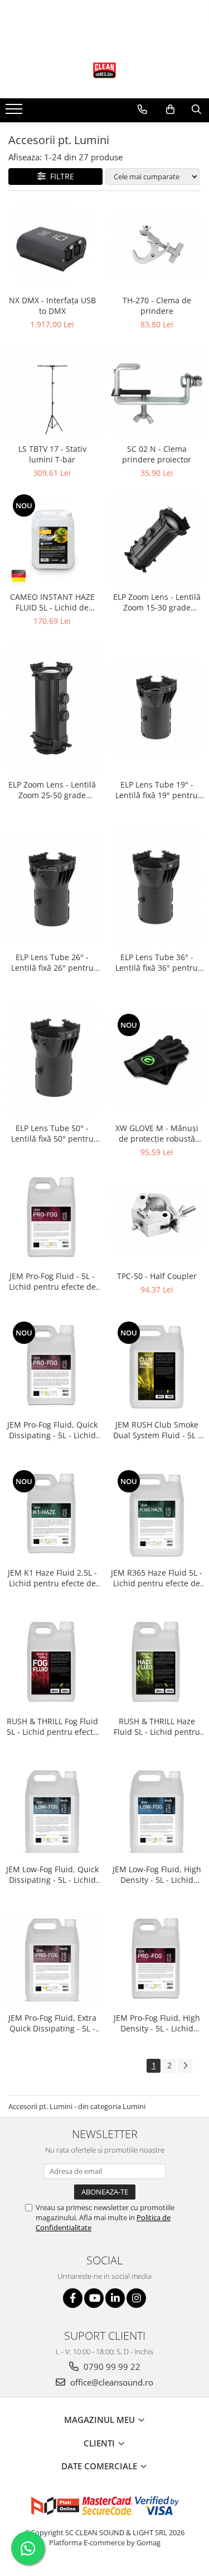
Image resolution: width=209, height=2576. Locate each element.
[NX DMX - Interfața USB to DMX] (52, 246)
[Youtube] (94, 2298)
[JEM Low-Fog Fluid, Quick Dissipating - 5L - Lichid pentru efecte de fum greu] (52, 1812)
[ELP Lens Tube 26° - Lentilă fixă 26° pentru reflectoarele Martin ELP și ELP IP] (52, 887)
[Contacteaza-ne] (142, 109)
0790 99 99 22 (111, 2367)
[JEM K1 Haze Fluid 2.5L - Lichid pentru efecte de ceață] (52, 1515)
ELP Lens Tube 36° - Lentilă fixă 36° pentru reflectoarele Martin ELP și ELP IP (157, 962)
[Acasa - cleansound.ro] (105, 70)
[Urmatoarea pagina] (185, 2066)
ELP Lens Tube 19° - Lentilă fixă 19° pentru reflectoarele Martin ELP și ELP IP (157, 790)
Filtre (60, 176)
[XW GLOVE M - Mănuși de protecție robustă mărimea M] (157, 1059)
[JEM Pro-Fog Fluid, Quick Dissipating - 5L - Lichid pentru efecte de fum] (52, 1367)
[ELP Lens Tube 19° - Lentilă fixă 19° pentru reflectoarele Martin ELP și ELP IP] (157, 707)
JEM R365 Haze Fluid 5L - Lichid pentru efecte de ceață (157, 1578)
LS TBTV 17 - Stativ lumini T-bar (52, 454)
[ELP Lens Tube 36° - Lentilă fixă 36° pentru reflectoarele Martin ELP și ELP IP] (157, 887)
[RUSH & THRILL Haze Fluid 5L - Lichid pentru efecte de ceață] (157, 1663)
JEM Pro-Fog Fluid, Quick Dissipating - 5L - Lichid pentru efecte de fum (52, 1430)
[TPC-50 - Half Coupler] (157, 1218)
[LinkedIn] (115, 2298)
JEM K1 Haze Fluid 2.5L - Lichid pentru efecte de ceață (52, 1578)
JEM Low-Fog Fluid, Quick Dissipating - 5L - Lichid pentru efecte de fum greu (52, 1874)
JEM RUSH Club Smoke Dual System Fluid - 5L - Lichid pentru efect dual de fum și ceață (157, 1430)
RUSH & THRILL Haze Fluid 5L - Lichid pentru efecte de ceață (157, 1726)
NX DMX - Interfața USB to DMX (52, 306)
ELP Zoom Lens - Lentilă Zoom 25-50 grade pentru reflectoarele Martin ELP (52, 790)
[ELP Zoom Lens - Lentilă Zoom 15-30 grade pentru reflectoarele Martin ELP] (157, 540)
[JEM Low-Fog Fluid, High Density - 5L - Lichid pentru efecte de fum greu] (157, 1812)
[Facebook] (73, 2298)
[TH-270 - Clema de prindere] (157, 245)
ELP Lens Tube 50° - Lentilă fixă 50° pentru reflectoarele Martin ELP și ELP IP (52, 1133)
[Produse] (15, 112)
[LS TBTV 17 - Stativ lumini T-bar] (52, 391)
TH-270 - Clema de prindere (157, 306)
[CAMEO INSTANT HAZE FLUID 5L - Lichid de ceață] (52, 540)
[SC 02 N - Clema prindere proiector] (157, 391)
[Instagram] (136, 2298)
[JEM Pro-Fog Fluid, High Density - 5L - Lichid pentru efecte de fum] (157, 1960)
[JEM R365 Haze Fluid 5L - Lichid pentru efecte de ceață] (157, 1515)
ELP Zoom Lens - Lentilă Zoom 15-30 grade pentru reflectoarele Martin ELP (157, 602)
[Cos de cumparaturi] (170, 109)
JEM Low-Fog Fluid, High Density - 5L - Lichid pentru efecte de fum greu (157, 1874)
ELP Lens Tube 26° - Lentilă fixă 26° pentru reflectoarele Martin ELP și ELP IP (52, 962)
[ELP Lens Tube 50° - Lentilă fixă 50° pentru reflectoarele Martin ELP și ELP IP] (52, 1059)
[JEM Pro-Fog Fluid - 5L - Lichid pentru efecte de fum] (52, 1219)
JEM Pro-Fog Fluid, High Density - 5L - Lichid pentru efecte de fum (157, 2023)
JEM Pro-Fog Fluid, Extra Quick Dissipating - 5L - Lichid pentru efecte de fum (52, 2023)
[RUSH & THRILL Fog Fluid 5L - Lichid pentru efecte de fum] (52, 1663)
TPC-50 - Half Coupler (157, 1276)
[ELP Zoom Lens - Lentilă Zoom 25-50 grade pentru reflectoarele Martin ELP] (52, 707)
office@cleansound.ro (111, 2382)
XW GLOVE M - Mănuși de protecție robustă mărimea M (157, 1133)
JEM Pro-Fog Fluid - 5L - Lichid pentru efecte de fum (52, 1281)
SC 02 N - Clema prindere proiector (157, 454)
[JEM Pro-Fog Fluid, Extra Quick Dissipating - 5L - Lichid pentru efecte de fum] (52, 1960)
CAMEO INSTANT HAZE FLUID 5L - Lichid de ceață (52, 602)
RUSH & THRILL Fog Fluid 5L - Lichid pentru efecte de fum (52, 1726)
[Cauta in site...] (196, 109)
